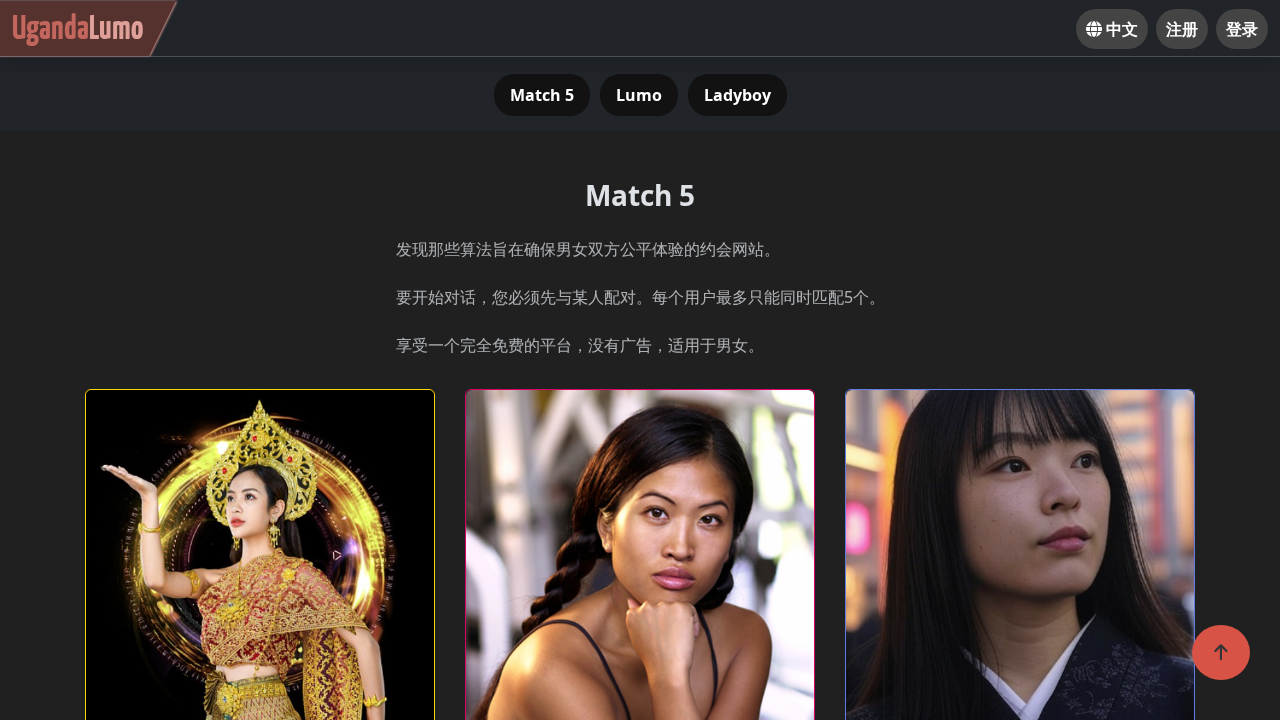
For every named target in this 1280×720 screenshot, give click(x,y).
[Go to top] (1221, 652)
